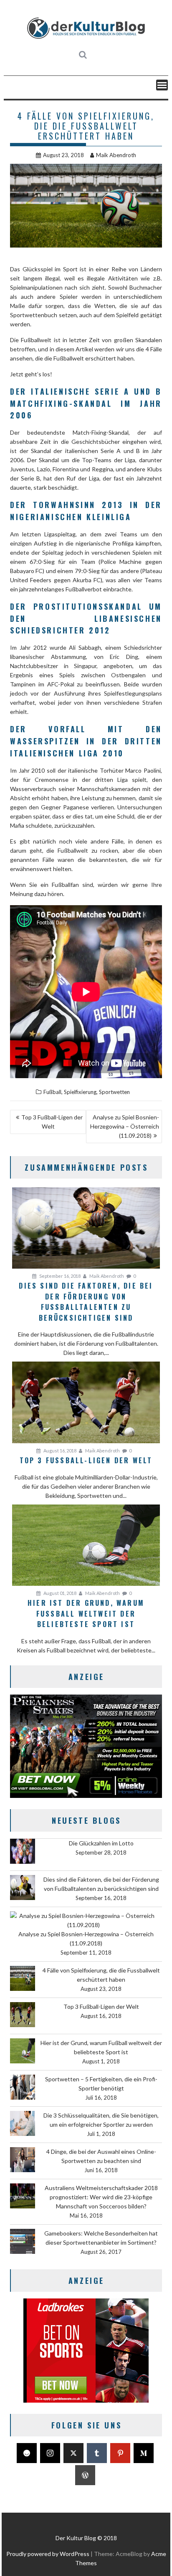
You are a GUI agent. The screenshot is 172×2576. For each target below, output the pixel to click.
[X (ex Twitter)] (73, 2453)
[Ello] (27, 2453)
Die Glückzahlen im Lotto (101, 1843)
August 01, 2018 (59, 1593)
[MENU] (162, 85)
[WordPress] (85, 2475)
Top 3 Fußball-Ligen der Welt (52, 1122)
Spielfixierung (80, 1092)
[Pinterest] (120, 2453)
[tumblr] (97, 2453)
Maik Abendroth (116, 155)
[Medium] (144, 2453)
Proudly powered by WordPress (48, 2554)
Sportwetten (114, 1092)
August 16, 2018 (59, 1451)
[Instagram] (50, 2453)
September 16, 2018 (59, 1276)
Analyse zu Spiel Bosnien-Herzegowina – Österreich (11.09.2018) (125, 1126)
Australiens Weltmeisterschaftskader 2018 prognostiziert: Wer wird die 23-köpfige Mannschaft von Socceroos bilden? (101, 2197)
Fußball (52, 1092)
